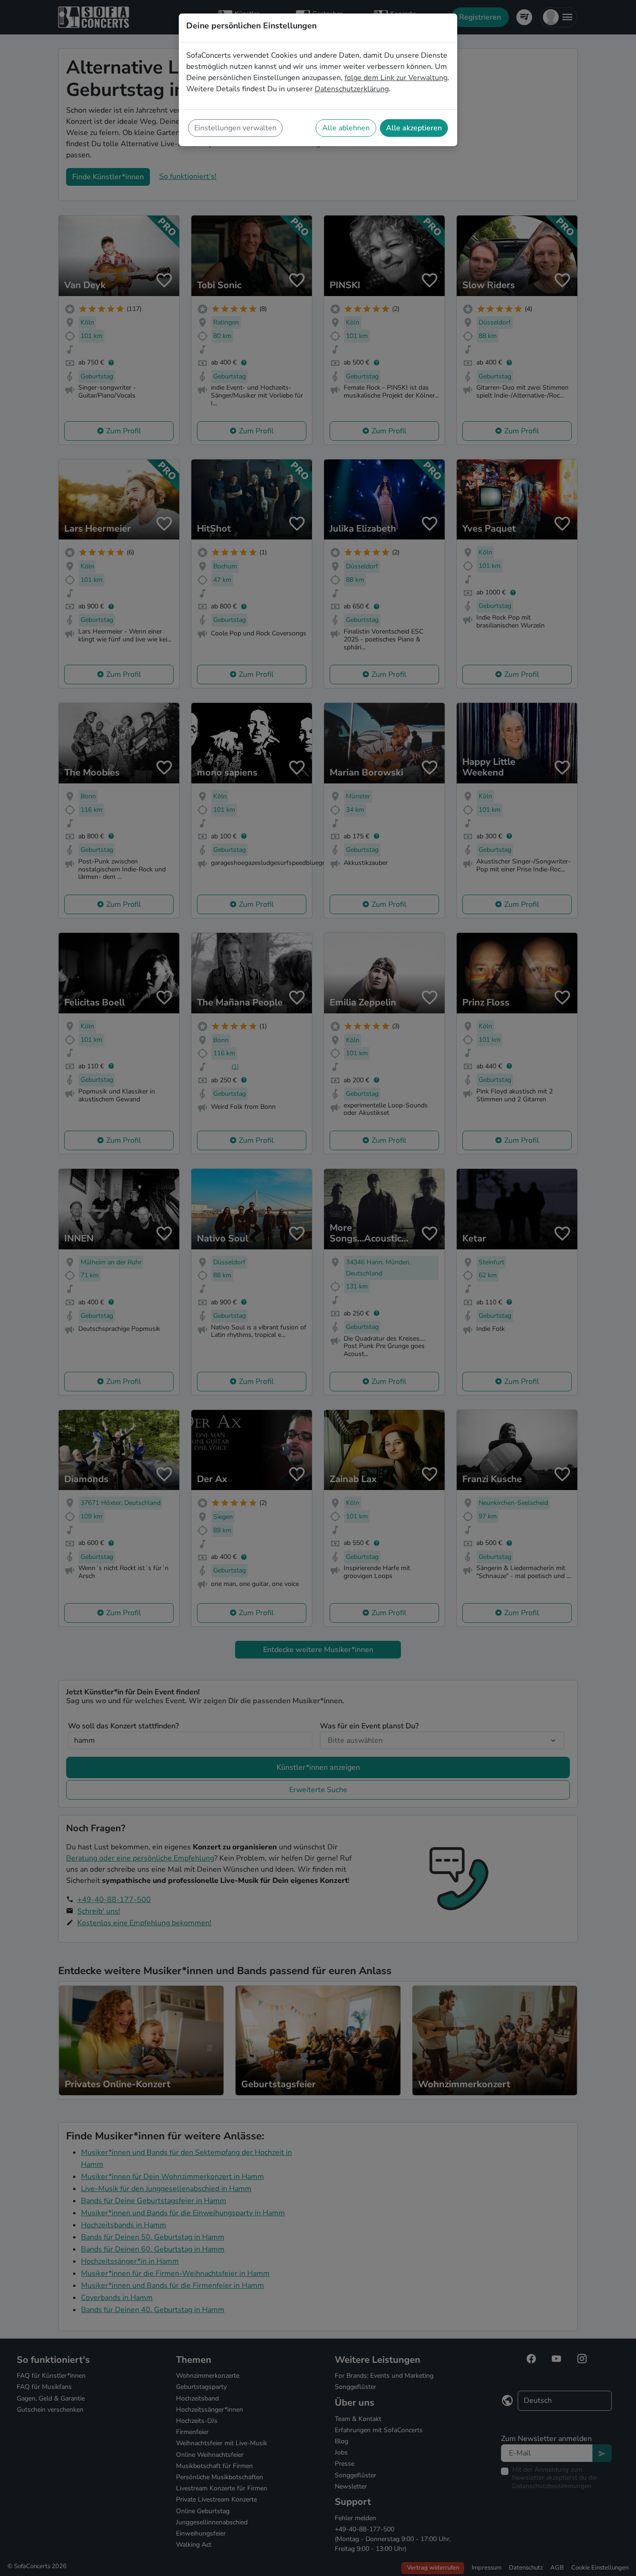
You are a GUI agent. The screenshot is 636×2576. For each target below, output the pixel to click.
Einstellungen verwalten (235, 128)
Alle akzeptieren (414, 128)
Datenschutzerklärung (352, 89)
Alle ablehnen (346, 128)
